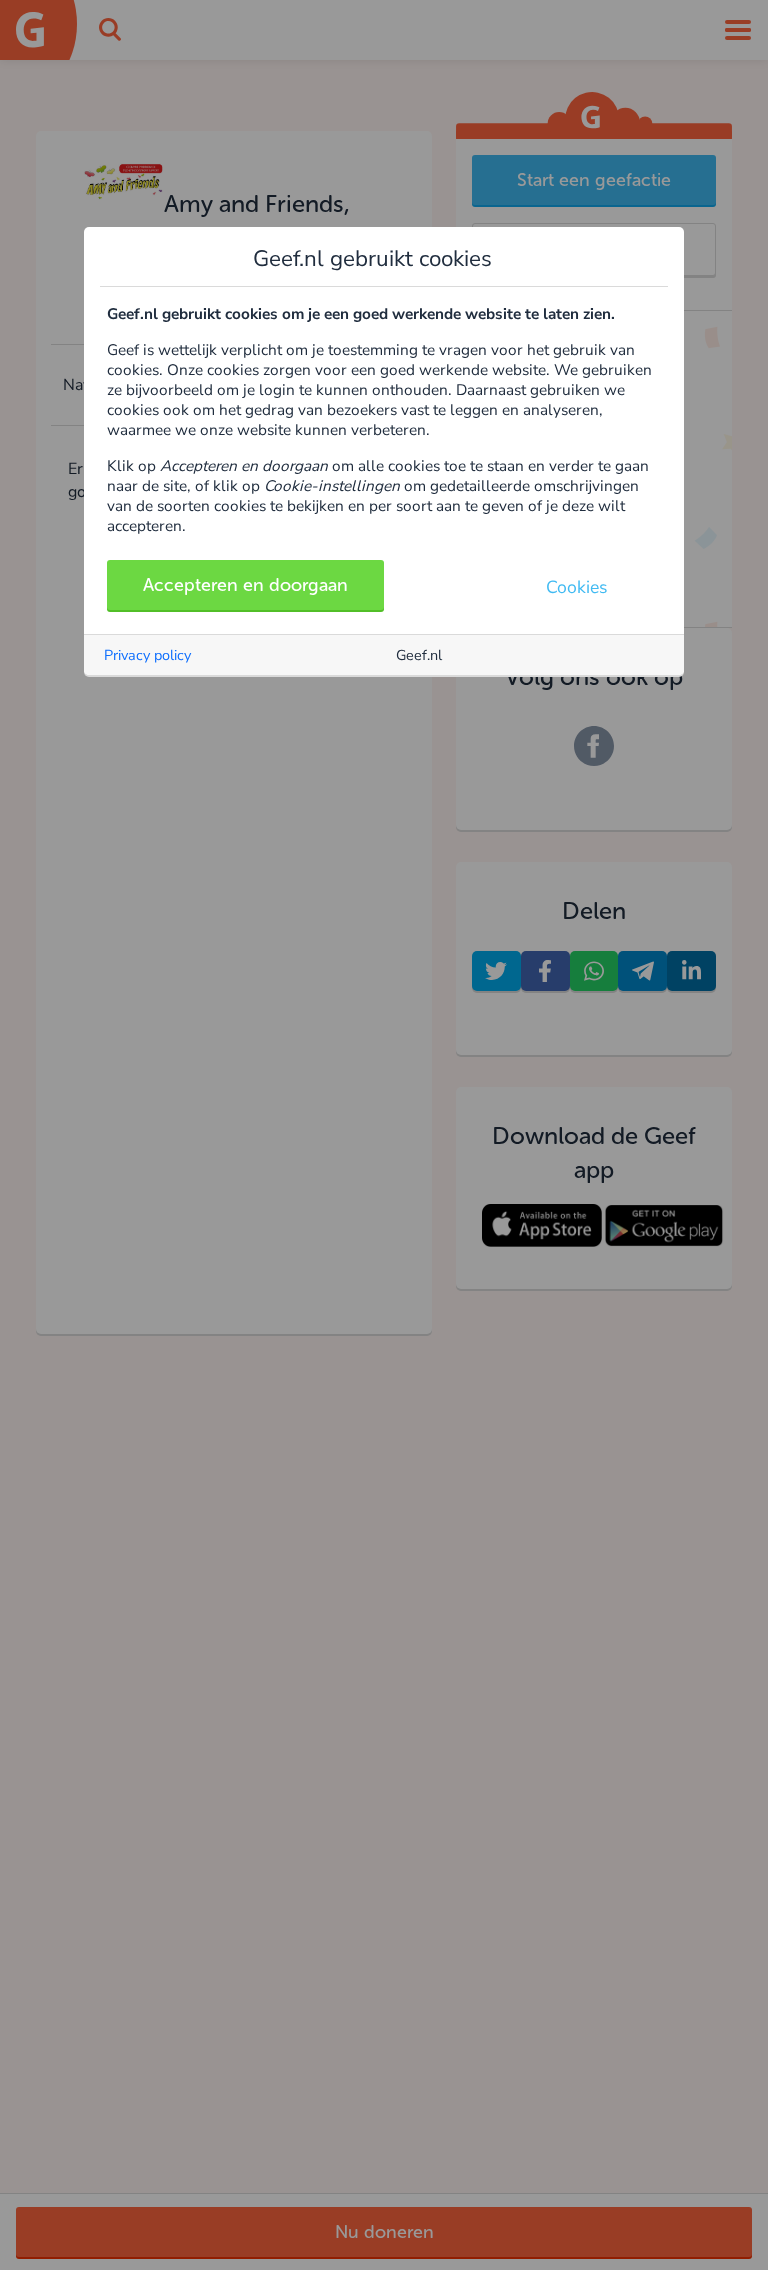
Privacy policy (147, 655)
